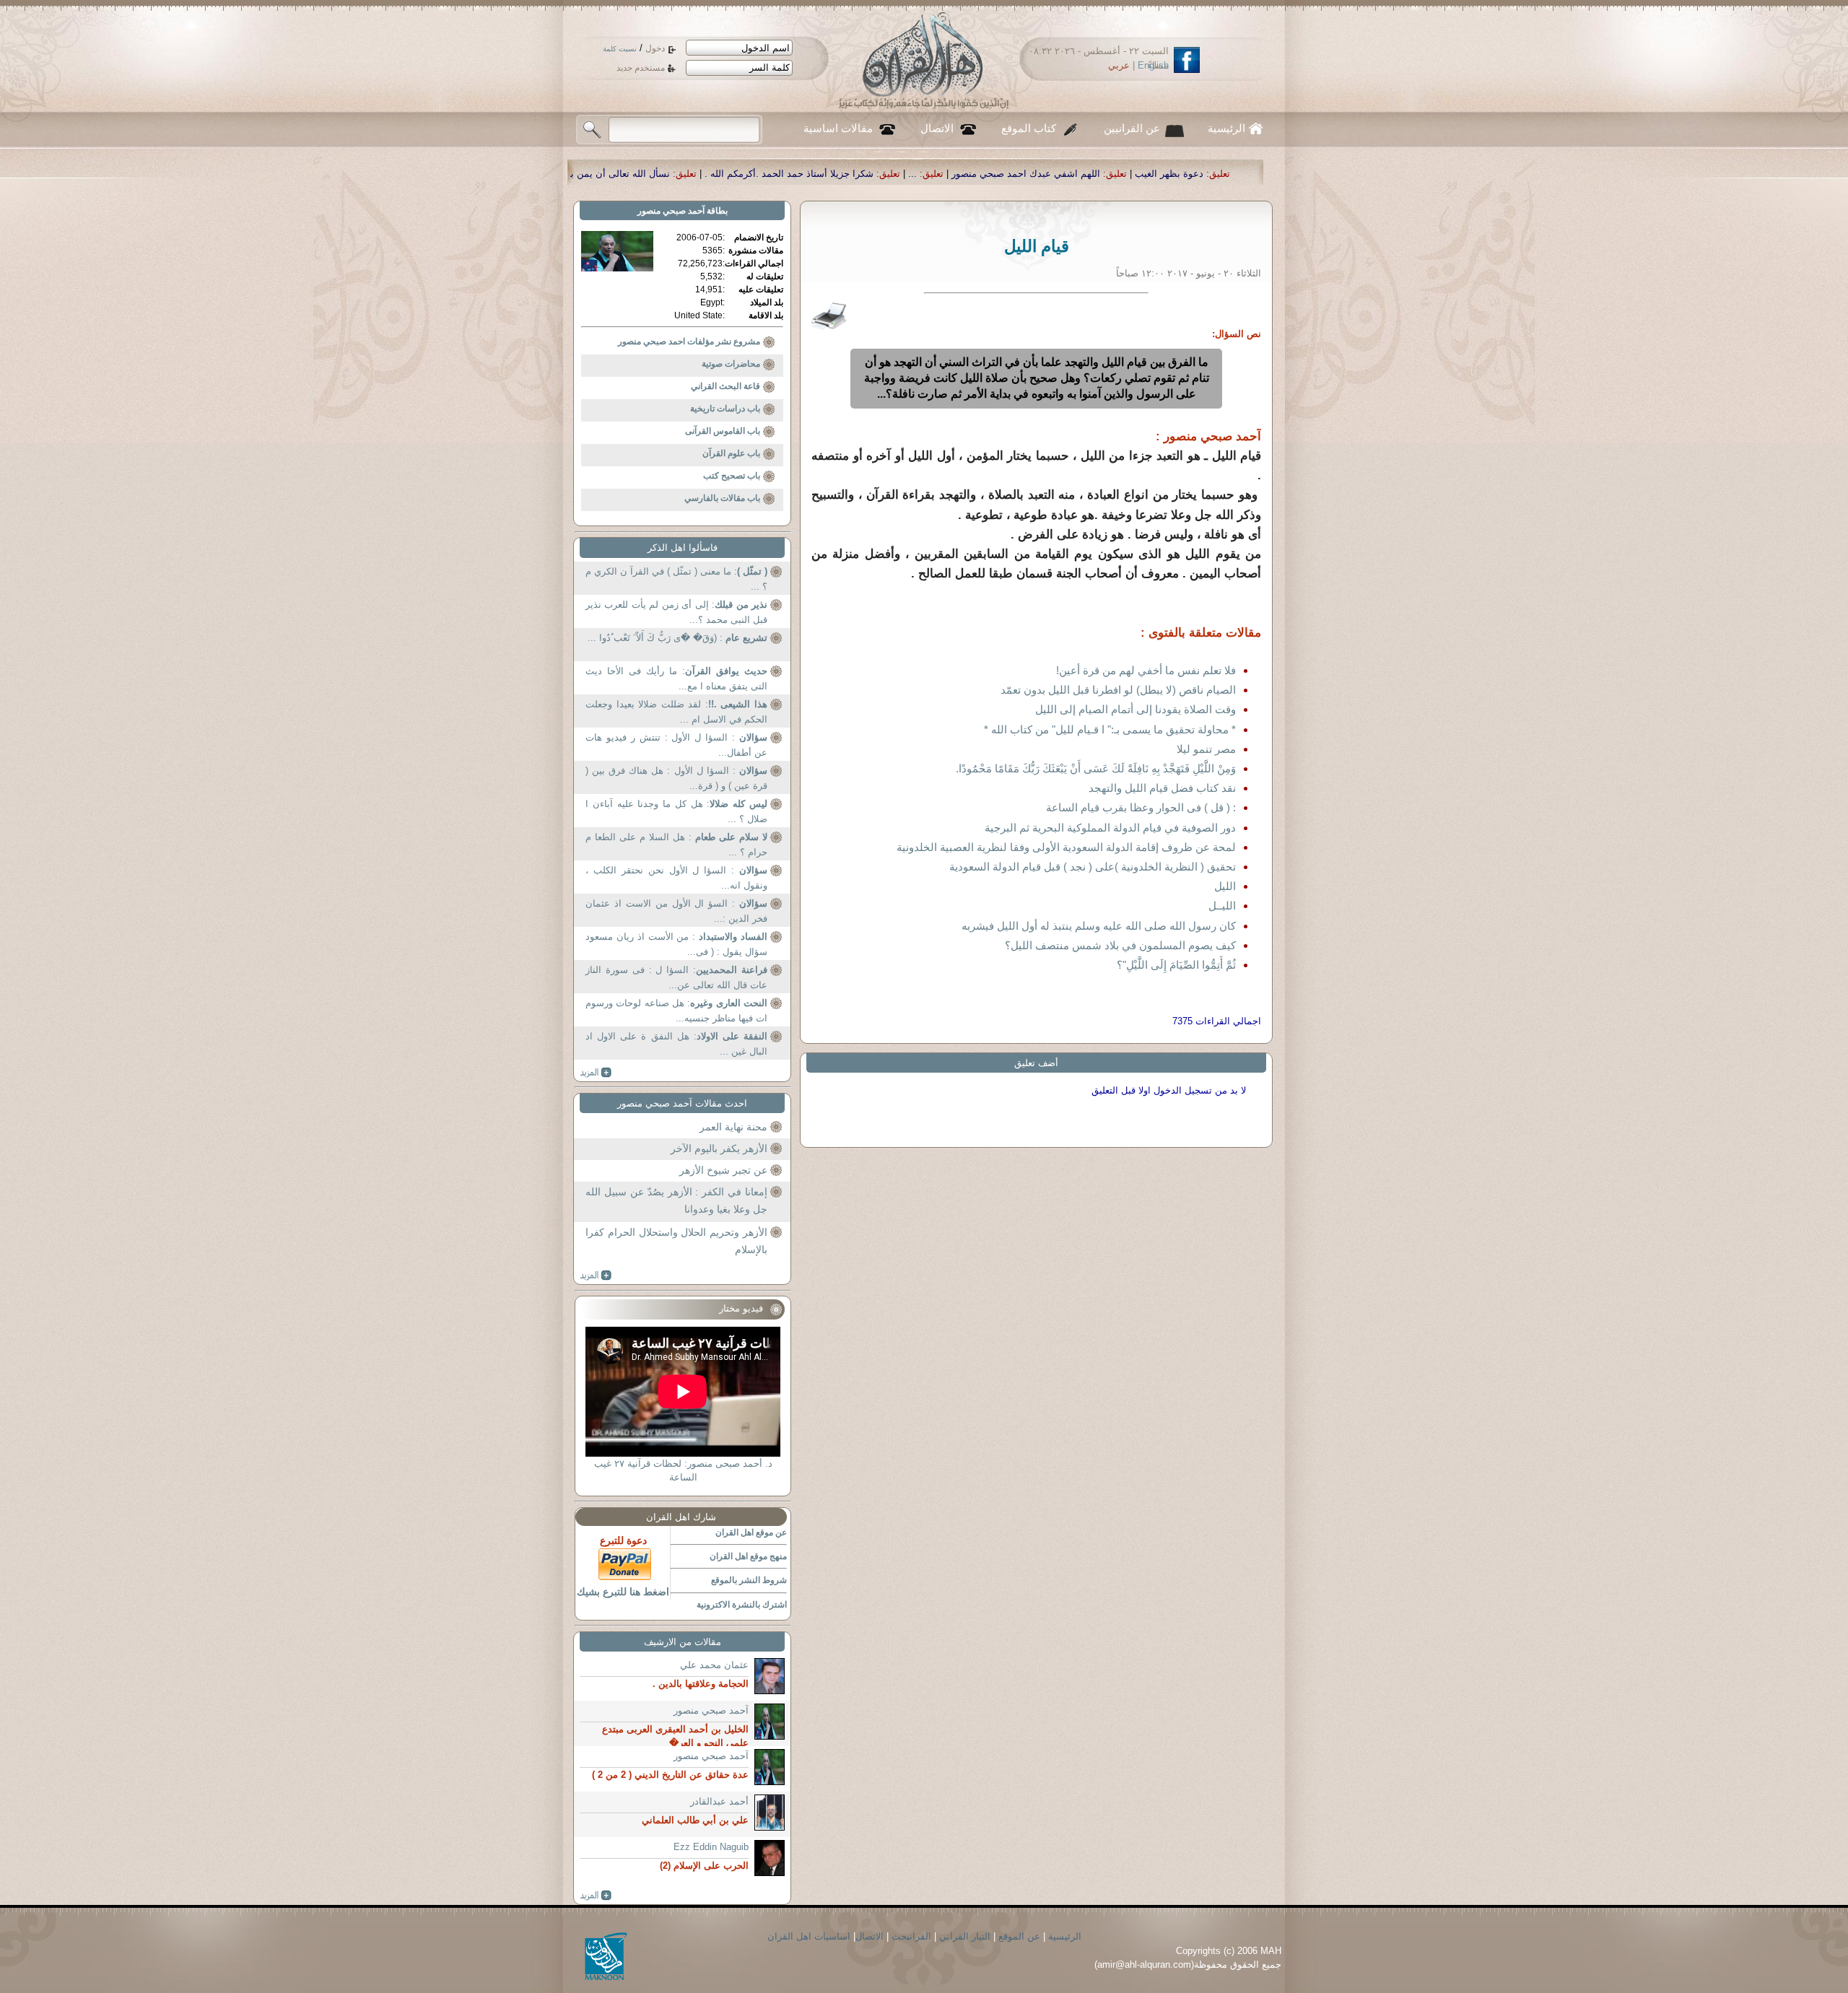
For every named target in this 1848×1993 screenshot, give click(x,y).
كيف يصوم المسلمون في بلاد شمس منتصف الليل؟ (1120, 945)
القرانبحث (911, 1936)
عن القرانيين (1132, 128)
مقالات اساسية (838, 128)
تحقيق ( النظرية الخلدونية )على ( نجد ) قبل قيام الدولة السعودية (1093, 867)
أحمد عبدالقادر (719, 1801)
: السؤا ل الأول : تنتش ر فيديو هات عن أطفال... (676, 745)
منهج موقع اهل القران (748, 1556)
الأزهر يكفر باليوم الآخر (719, 1148)
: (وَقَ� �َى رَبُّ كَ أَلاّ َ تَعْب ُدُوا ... (677, 638)
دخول (655, 48)
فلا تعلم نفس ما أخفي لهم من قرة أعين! (1146, 670)
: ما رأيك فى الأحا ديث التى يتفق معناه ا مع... (676, 679)
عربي (1119, 65)
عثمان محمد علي (714, 1665)
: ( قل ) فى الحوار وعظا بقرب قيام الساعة (1141, 807)
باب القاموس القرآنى (723, 431)
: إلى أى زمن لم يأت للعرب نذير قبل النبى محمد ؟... (676, 612)
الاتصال (937, 128)
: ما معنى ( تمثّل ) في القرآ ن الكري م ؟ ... (676, 579)
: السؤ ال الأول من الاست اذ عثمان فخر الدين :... (676, 911)
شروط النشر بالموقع (749, 1580)
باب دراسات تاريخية (725, 409)
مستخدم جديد (641, 68)
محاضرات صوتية (731, 364)
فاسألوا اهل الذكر (683, 548)
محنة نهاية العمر (733, 1127)
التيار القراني (965, 1936)
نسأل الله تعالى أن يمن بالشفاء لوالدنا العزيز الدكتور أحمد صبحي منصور (737, 174)
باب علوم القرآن (731, 453)
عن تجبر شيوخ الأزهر (723, 1170)
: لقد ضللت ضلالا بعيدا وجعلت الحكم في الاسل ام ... (676, 712)
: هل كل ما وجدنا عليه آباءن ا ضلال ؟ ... (676, 812)
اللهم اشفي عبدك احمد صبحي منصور (1237, 174)
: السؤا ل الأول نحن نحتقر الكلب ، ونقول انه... (676, 878)
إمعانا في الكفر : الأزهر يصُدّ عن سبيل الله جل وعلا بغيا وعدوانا (676, 1200)
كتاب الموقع (1029, 128)
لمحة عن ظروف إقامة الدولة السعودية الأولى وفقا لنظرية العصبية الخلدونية (1066, 847)
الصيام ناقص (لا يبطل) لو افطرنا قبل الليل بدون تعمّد (1118, 690)
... (1123, 174)
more (596, 1073)
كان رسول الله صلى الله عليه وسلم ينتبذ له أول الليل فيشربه (1099, 926)
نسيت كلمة (620, 49)
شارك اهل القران (681, 1517)
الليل (1225, 886)
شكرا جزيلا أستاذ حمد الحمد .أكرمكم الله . (1000, 174)
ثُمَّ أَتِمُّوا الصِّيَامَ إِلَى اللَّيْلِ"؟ (1176, 965)
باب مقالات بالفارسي (722, 498)
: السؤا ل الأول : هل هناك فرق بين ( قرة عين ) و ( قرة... (676, 779)
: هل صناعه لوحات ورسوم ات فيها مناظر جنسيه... (676, 1011)
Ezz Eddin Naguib (711, 1847)
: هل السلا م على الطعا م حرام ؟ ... (676, 845)
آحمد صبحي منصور (671, 211)
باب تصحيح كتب (732, 476)
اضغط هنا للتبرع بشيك (623, 1592)
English (1153, 65)
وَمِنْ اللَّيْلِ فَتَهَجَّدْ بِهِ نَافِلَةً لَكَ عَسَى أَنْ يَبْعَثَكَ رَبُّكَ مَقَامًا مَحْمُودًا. (1096, 768)
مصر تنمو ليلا (1206, 749)
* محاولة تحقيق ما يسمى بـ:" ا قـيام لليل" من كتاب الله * (1110, 729)
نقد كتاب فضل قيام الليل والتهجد (1162, 788)
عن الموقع (1019, 1936)
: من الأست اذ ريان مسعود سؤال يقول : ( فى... (676, 945)
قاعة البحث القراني (725, 386)
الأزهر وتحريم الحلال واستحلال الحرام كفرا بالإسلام (676, 1241)
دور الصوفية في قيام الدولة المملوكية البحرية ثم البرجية (1110, 828)
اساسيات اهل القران (809, 1936)
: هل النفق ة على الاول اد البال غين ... (676, 1044)
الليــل (1222, 906)
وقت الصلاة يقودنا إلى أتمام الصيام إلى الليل (1136, 709)
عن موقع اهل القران (751, 1532)
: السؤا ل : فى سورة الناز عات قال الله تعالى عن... (676, 978)
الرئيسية (1226, 128)
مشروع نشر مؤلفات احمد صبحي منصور (689, 341)
